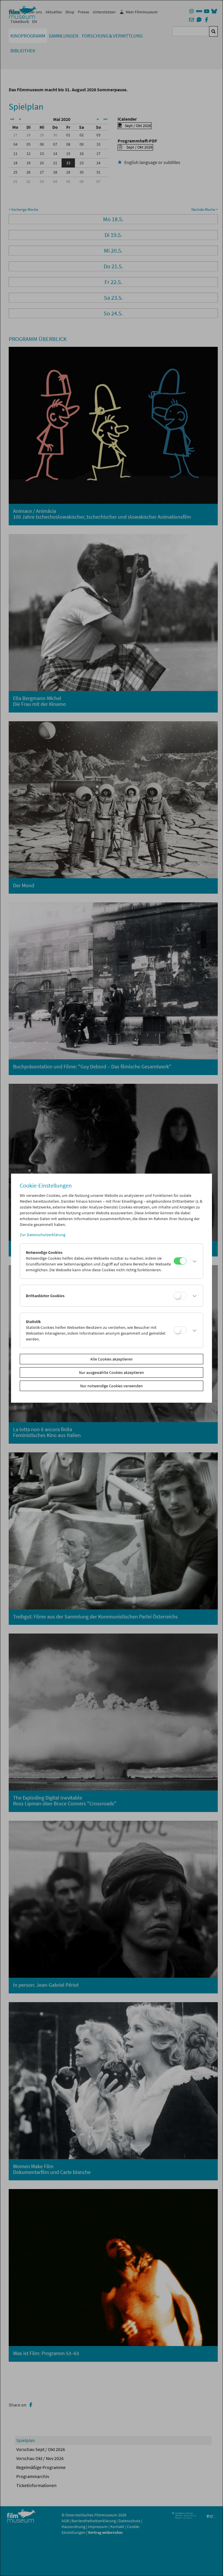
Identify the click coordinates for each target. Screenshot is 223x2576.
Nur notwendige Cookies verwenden (111, 1386)
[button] (193, 1261)
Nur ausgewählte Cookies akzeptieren (111, 1372)
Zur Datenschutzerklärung (43, 1235)
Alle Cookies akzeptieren (111, 1359)
